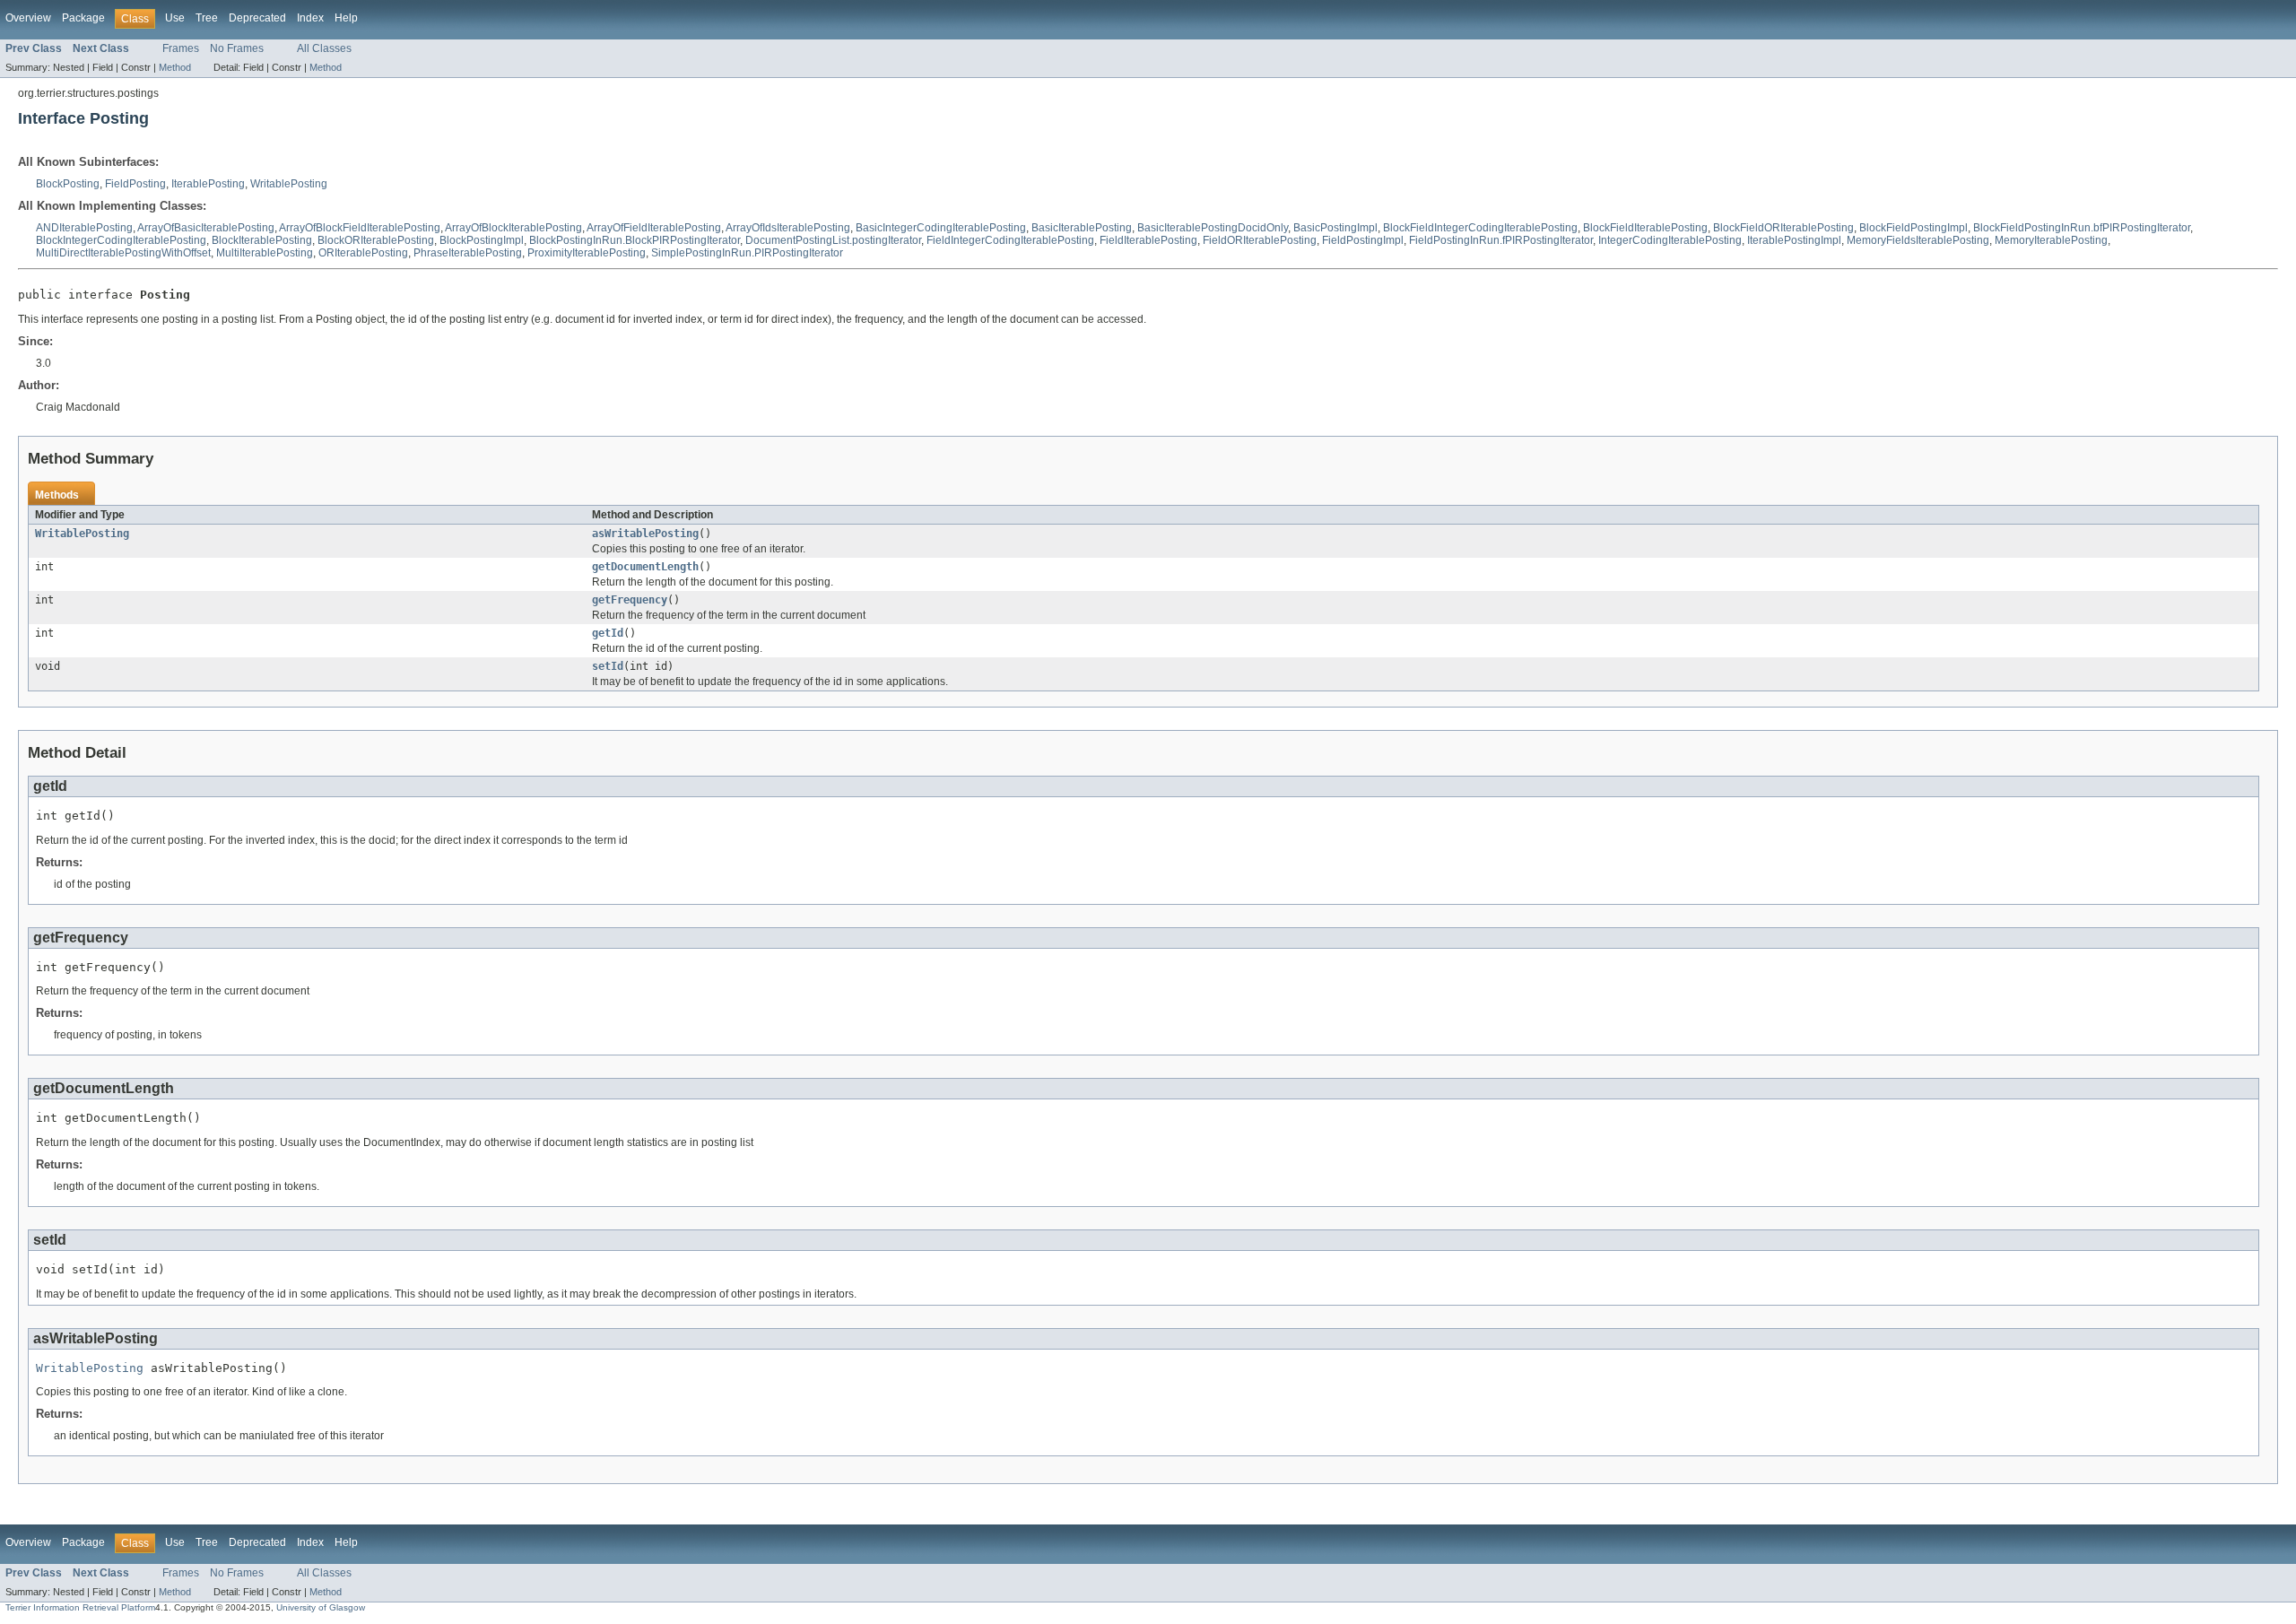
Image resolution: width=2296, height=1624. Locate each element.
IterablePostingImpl (1794, 240)
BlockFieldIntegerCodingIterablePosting (1480, 228)
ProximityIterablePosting (587, 253)
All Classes (324, 48)
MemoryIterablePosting (2051, 240)
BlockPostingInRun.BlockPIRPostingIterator (635, 240)
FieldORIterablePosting (1260, 240)
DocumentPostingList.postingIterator (833, 240)
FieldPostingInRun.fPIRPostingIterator (1501, 240)
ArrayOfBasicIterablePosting (206, 228)
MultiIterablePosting (265, 253)
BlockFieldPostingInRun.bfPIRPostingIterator (2082, 228)
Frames (181, 48)
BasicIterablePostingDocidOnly (1213, 228)
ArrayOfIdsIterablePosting (788, 228)
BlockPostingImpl (482, 240)
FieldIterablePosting (1148, 240)
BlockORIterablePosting (376, 240)
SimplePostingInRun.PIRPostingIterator (747, 253)
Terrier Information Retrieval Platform (80, 1607)
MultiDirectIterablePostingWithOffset (123, 253)
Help (346, 18)
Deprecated (257, 18)
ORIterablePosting (363, 253)
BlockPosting (68, 184)
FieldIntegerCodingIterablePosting (1010, 240)
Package (83, 18)
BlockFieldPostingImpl (1913, 228)
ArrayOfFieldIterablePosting (654, 228)
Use (175, 18)
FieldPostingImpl (1363, 240)
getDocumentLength (645, 567)
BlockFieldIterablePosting (1645, 228)
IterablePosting (208, 184)
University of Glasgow (321, 1607)
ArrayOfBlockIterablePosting (513, 228)
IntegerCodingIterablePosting (1670, 240)
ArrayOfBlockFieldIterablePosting (360, 228)
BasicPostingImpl (1335, 228)
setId (608, 666)
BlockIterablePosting (262, 240)
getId (608, 633)
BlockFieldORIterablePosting (1783, 228)
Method (175, 67)
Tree (207, 18)
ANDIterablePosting (84, 228)
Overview (28, 18)
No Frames (237, 48)
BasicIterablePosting (1082, 228)
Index (310, 18)
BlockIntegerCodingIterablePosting (121, 240)
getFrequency (630, 600)
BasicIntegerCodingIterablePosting (941, 228)
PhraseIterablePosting (468, 253)
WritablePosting (289, 184)
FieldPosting (135, 184)
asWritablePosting (645, 534)
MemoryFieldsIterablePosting (1918, 240)
